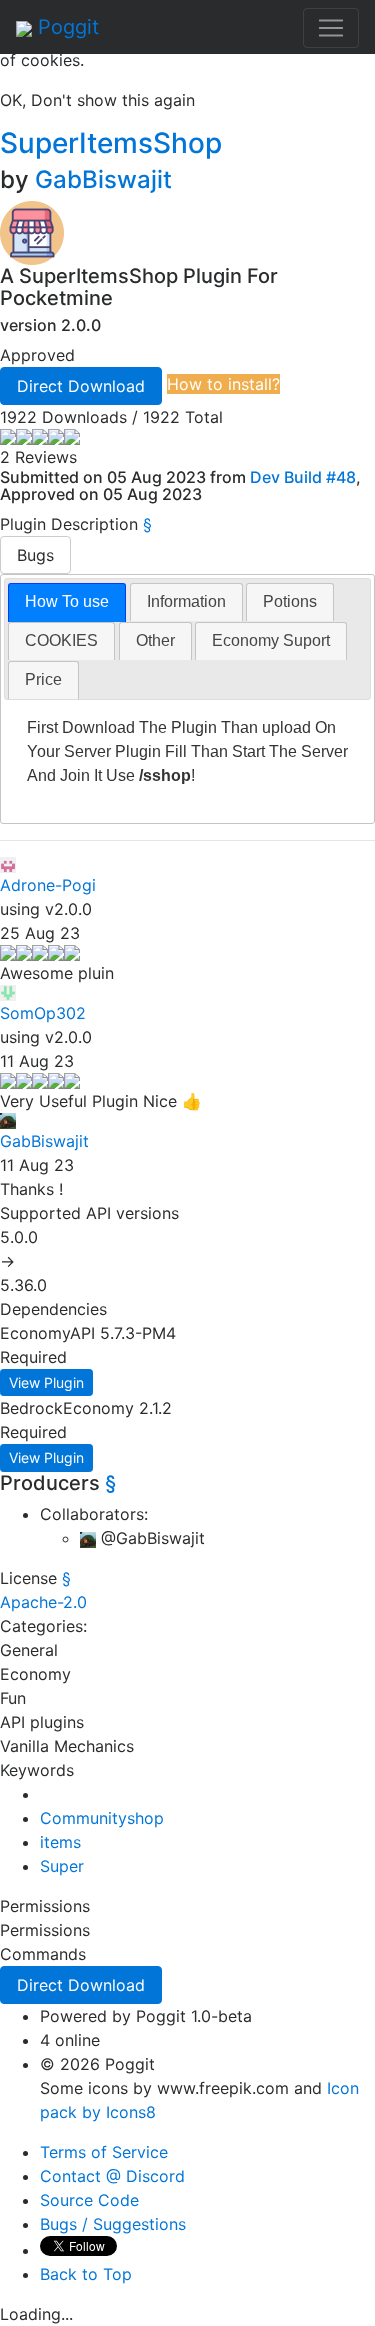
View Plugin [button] (46, 1382)
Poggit (65, 27)
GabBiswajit (103, 179)
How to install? (223, 384)
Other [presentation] (155, 640)
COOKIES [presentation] (61, 640)
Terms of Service (104, 2152)
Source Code (89, 2200)
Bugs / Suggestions (113, 2224)
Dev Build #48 (303, 477)
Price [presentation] (43, 679)
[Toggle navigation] (331, 28)
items (60, 1842)
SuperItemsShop (114, 143)
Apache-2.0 (43, 1602)
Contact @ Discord (112, 2176)
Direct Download (81, 386)
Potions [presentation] (290, 601)
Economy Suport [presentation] (271, 640)
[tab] (67, 602)
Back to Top (86, 2274)
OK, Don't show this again (97, 100)
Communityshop (102, 1818)
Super (62, 1866)
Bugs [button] (35, 555)
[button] (81, 386)
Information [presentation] (186, 601)
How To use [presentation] (67, 601)
